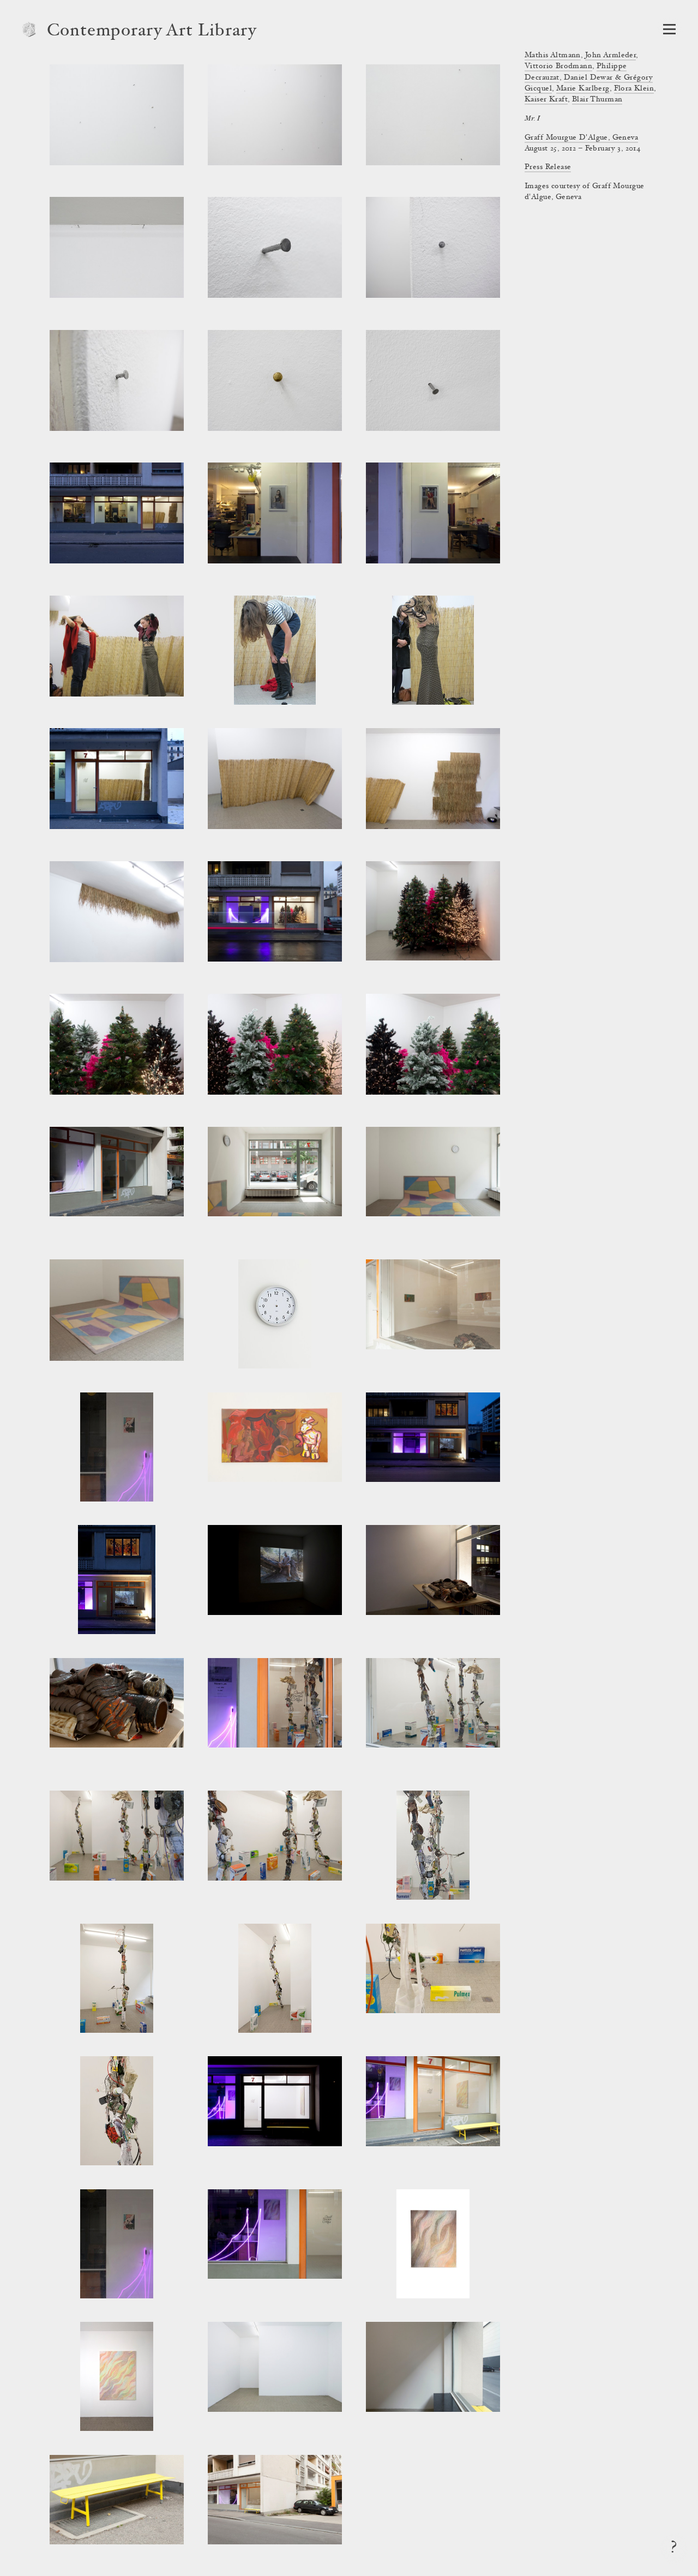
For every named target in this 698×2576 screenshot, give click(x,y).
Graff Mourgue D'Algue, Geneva (581, 138)
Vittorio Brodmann (558, 67)
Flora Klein (634, 89)
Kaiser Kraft (546, 100)
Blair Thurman (597, 100)
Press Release (548, 167)
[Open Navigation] (669, 29)
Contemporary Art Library (152, 32)
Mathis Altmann (553, 56)
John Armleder (610, 56)
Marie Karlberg (583, 89)
